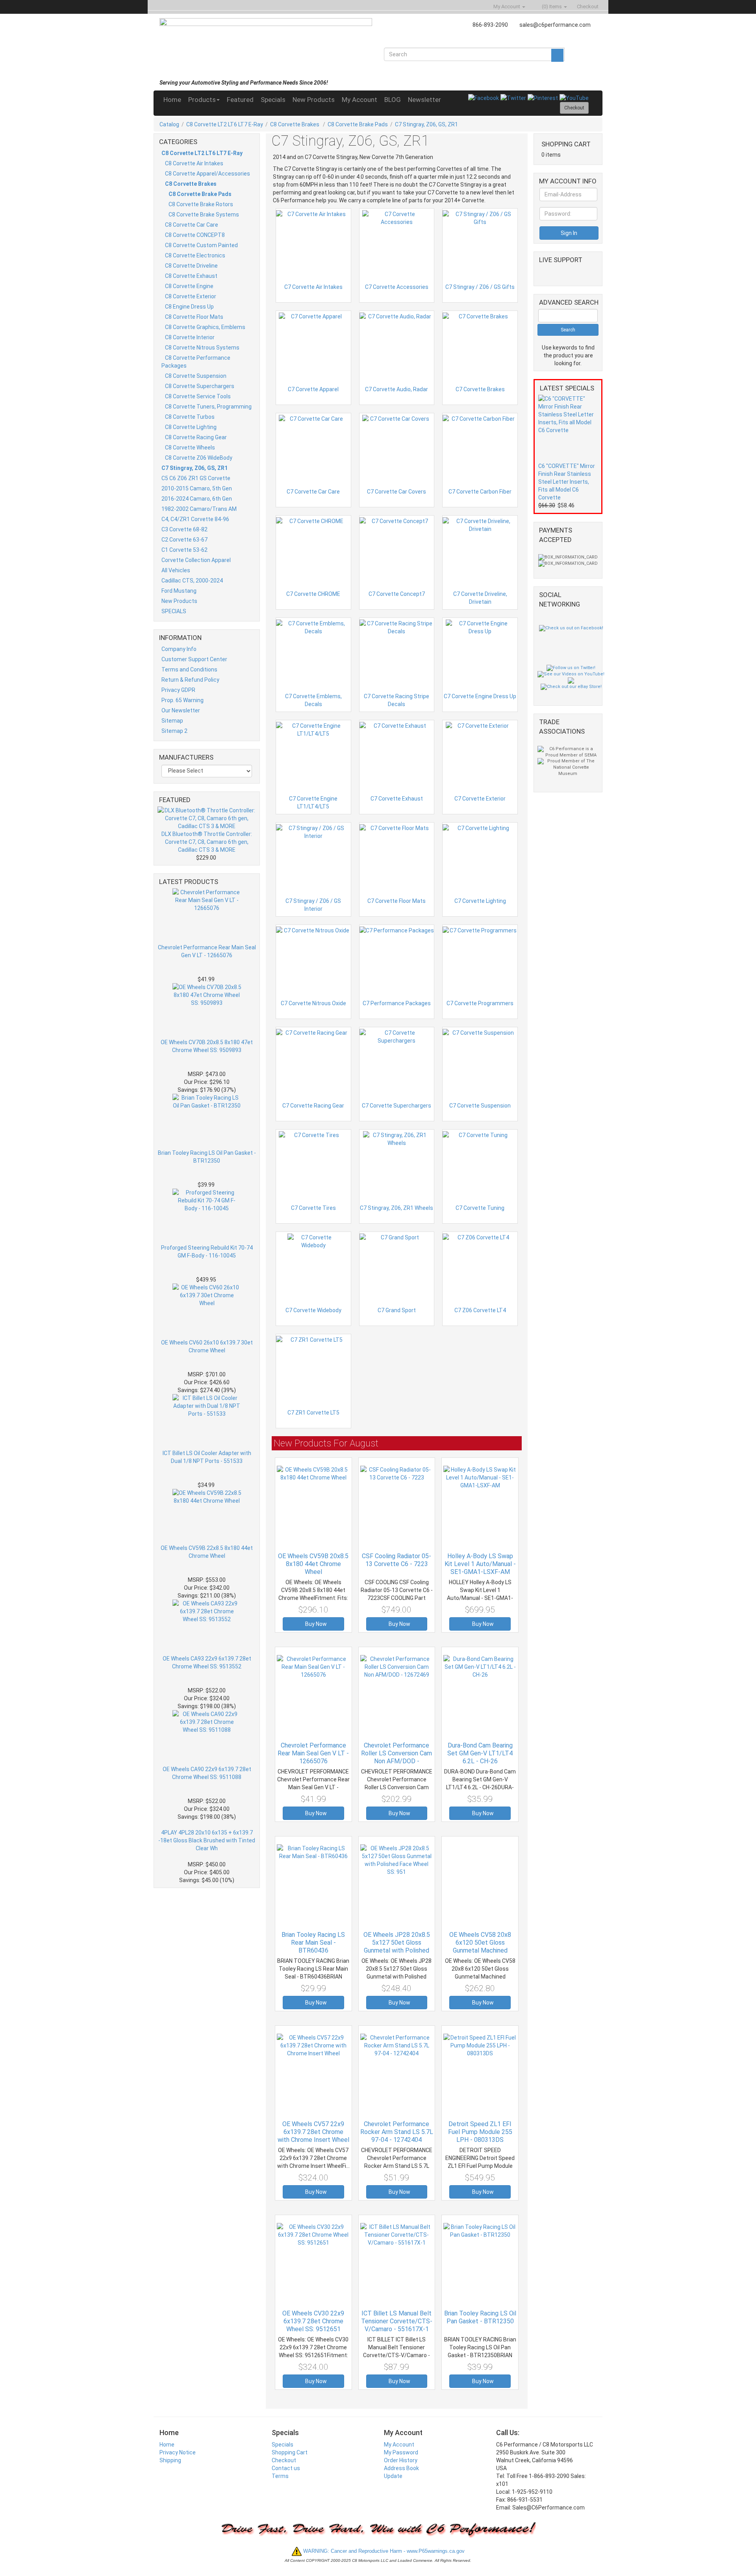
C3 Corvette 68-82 (184, 529)
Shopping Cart (290, 2452)
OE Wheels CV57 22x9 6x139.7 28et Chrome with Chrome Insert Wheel (313, 2132)
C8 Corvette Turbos (190, 417)
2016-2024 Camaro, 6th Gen (197, 499)
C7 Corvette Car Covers (397, 492)
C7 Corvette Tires (313, 1208)
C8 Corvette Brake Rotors (201, 204)
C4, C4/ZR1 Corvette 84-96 (195, 519)
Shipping (170, 2460)
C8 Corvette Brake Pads (358, 124)
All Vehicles (176, 570)
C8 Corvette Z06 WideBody (199, 458)
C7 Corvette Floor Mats (397, 901)
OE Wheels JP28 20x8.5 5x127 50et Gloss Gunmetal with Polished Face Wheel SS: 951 (397, 1946)
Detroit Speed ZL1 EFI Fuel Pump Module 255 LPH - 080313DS (480, 2132)
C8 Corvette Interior (190, 337)
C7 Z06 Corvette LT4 (480, 1310)
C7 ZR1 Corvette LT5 (313, 1413)
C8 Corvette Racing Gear (196, 437)
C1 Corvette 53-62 (184, 550)
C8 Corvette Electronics (195, 255)
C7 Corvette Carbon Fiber (480, 492)
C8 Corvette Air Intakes (194, 163)
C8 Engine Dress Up (189, 307)
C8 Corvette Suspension (196, 376)
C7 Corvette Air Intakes (313, 287)
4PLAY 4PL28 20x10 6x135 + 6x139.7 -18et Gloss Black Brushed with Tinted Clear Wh (207, 1840)
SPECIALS (174, 611)
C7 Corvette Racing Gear (313, 1106)
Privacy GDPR (178, 690)
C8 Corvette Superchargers (200, 386)
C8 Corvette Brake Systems (204, 215)
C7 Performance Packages (397, 1003)
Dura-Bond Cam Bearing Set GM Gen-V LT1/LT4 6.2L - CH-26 (480, 1753)
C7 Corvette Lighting (480, 901)
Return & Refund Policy (190, 680)
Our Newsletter (181, 710)
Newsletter (424, 100)
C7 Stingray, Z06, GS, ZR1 (426, 124)
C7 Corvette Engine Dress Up (480, 696)
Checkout (284, 2460)
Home (172, 100)
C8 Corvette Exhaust (191, 276)
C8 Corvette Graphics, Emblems (205, 327)
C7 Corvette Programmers (480, 1003)
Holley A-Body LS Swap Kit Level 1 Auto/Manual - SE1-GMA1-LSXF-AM (480, 1564)
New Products (314, 100)
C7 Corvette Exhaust (397, 799)
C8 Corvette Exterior (191, 296)
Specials (273, 100)
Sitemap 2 (174, 731)
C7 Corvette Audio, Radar (397, 389)
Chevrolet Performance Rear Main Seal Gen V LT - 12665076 (207, 951)
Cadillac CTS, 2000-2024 (192, 581)
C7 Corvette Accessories (397, 287)
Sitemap (172, 721)
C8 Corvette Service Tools (198, 396)
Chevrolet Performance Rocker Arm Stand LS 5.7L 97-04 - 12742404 (397, 2132)
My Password (401, 2452)
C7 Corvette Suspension (480, 1106)
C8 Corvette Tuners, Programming (208, 407)
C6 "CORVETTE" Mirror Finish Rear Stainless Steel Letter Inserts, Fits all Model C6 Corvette (567, 482)
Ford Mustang (179, 591)
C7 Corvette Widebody (313, 1310)
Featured (240, 100)
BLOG (393, 100)
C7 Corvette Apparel (313, 389)
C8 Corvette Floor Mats (194, 317)
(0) (551, 6)
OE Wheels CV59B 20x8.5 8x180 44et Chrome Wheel (313, 1564)
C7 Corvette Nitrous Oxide (313, 1003)
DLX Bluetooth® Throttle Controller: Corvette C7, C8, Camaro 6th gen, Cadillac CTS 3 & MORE (207, 842)
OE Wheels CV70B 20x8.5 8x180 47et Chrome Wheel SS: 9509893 (207, 1046)
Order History (401, 2460)
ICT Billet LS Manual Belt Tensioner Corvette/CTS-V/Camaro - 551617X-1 (397, 2321)
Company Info (179, 649)
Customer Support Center (194, 659)
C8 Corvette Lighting (191, 427)
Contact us (286, 2468)
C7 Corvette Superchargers (397, 1106)
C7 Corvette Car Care (313, 492)
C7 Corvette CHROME (313, 594)
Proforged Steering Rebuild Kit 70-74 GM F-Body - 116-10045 (207, 1252)
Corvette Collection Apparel (196, 560)
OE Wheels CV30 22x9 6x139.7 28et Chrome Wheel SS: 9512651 (313, 2321)
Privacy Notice (178, 2452)
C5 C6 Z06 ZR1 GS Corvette (196, 478)
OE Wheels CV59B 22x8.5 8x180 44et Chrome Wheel (207, 1552)
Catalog (169, 124)
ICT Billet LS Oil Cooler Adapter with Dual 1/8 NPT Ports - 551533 (207, 1457)
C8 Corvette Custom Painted (201, 245)
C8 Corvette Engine (189, 286)
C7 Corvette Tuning (480, 1208)
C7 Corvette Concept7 (397, 594)
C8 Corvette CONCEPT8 (195, 235)
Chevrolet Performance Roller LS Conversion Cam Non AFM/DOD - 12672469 (397, 1757)
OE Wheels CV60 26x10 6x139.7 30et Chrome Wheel (207, 1346)
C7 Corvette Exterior (480, 799)
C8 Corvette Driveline (191, 266)
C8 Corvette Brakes (295, 124)
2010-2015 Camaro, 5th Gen (197, 488)
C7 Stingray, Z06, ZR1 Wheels (397, 1208)
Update (393, 2476)
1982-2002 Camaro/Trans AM (199, 509)
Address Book (401, 2468)
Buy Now (315, 1624)
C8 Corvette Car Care (192, 225)
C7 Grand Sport (397, 1310)
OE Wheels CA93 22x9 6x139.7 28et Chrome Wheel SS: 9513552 (207, 1662)
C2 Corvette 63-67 (184, 540)
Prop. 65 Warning (183, 700)
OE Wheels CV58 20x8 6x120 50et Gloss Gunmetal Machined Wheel (480, 1946)
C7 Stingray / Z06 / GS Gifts (480, 287)
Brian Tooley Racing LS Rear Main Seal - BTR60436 (313, 1943)
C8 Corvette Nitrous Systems (202, 348)
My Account (359, 100)
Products (202, 100)
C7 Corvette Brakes (480, 389)
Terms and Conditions (189, 669)
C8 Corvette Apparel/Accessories (208, 174)
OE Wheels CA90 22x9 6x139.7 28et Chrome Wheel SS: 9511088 (207, 1773)
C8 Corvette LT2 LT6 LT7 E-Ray (225, 124)
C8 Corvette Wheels (190, 448)
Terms (280, 2476)
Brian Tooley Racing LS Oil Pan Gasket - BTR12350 (207, 1157)
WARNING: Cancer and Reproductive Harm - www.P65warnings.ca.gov (383, 2551)
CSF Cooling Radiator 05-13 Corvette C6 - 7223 (397, 1560)
